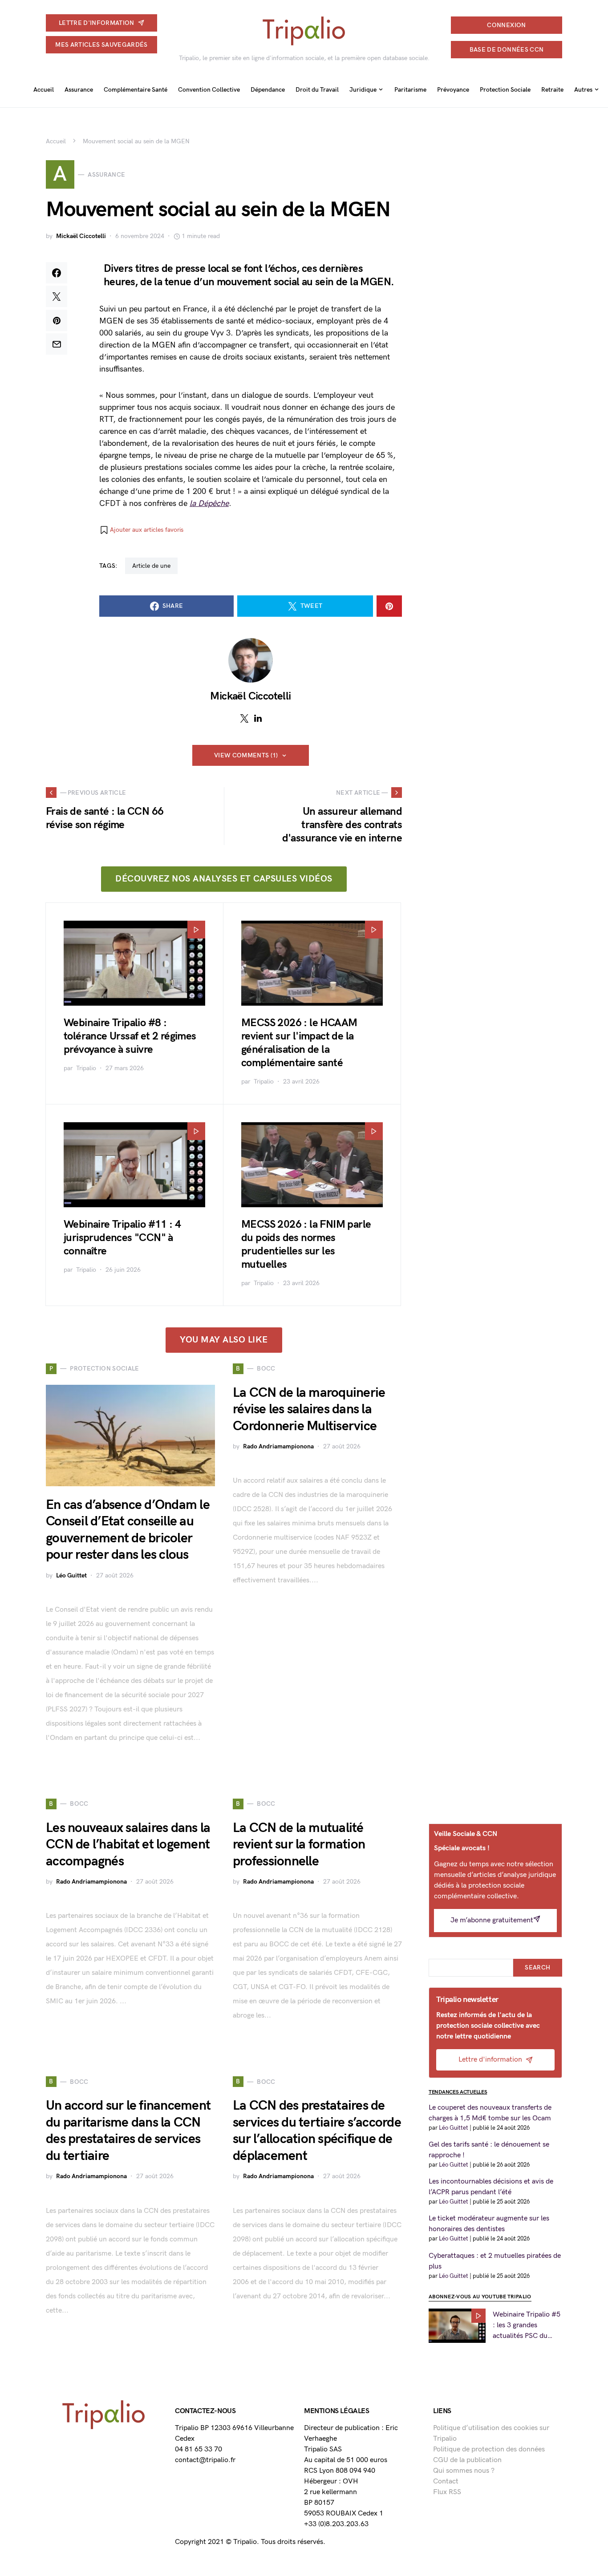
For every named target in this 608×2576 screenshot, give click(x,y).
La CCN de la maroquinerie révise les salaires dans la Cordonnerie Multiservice (309, 1409)
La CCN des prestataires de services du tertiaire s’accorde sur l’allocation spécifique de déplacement (317, 2131)
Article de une (151, 566)
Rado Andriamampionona (278, 1446)
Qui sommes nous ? (464, 2471)
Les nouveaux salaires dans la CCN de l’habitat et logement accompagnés (128, 1845)
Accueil (56, 141)
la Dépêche (209, 503)
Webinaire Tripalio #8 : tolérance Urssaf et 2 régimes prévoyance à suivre (130, 1036)
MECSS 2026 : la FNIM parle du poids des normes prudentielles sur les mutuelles (306, 1244)
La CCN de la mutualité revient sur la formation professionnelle (299, 1845)
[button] (141, 530)
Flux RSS (447, 2492)
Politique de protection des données (489, 2449)
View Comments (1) (246, 755)
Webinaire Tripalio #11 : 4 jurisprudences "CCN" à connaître (122, 1238)
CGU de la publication (467, 2460)
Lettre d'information (97, 23)
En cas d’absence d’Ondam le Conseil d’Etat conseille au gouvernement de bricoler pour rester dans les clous (128, 1530)
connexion (506, 25)
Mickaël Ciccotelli (81, 236)
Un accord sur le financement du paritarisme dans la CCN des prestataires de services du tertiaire (128, 2131)
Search (537, 1967)
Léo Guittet (71, 1575)
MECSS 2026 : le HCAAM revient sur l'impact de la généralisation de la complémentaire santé (299, 1043)
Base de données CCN (507, 50)
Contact (446, 2481)
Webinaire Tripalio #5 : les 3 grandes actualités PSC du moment (527, 2326)
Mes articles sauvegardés (101, 45)
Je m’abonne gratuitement (492, 1920)
